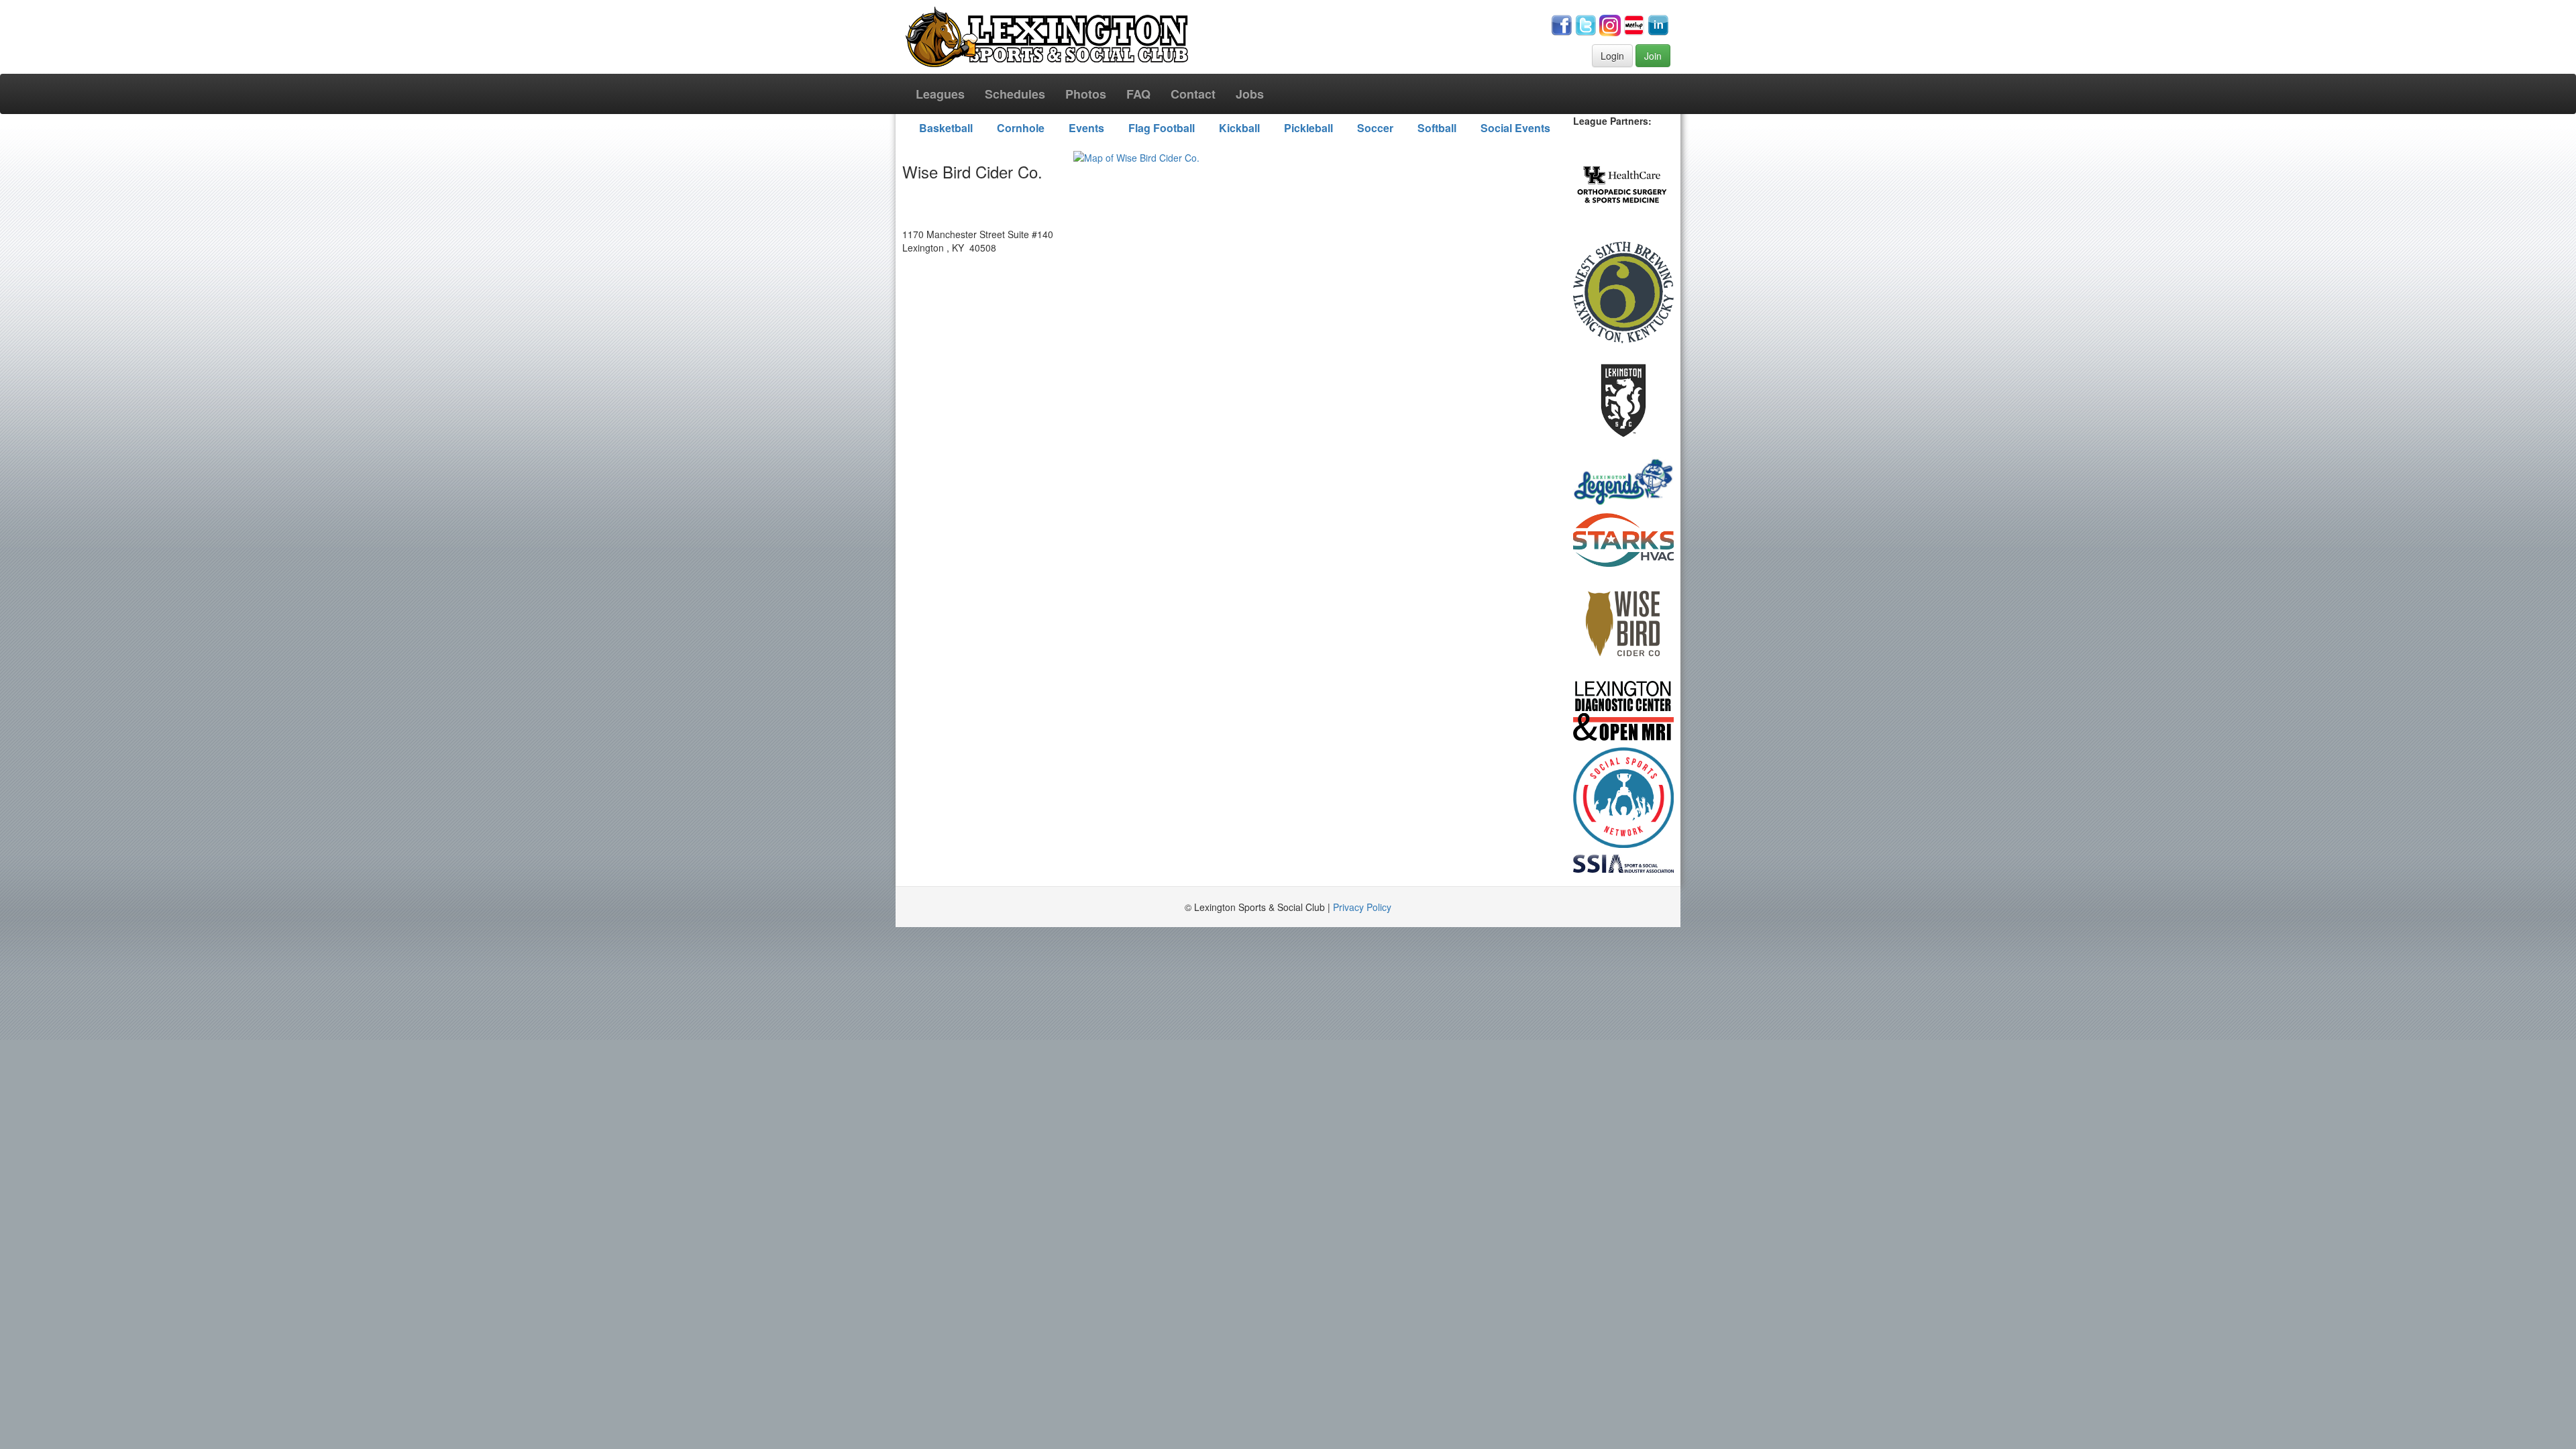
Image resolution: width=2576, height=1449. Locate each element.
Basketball (946, 128)
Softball (1437, 128)
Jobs (1250, 94)
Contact (1193, 94)
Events (1086, 128)
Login (1612, 56)
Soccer (1375, 128)
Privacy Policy (1362, 907)
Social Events (1515, 128)
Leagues (940, 94)
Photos (1086, 94)
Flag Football (1162, 128)
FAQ (1138, 94)
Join (1653, 56)
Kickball (1239, 128)
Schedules (1015, 94)
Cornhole (1021, 128)
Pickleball (1308, 128)
